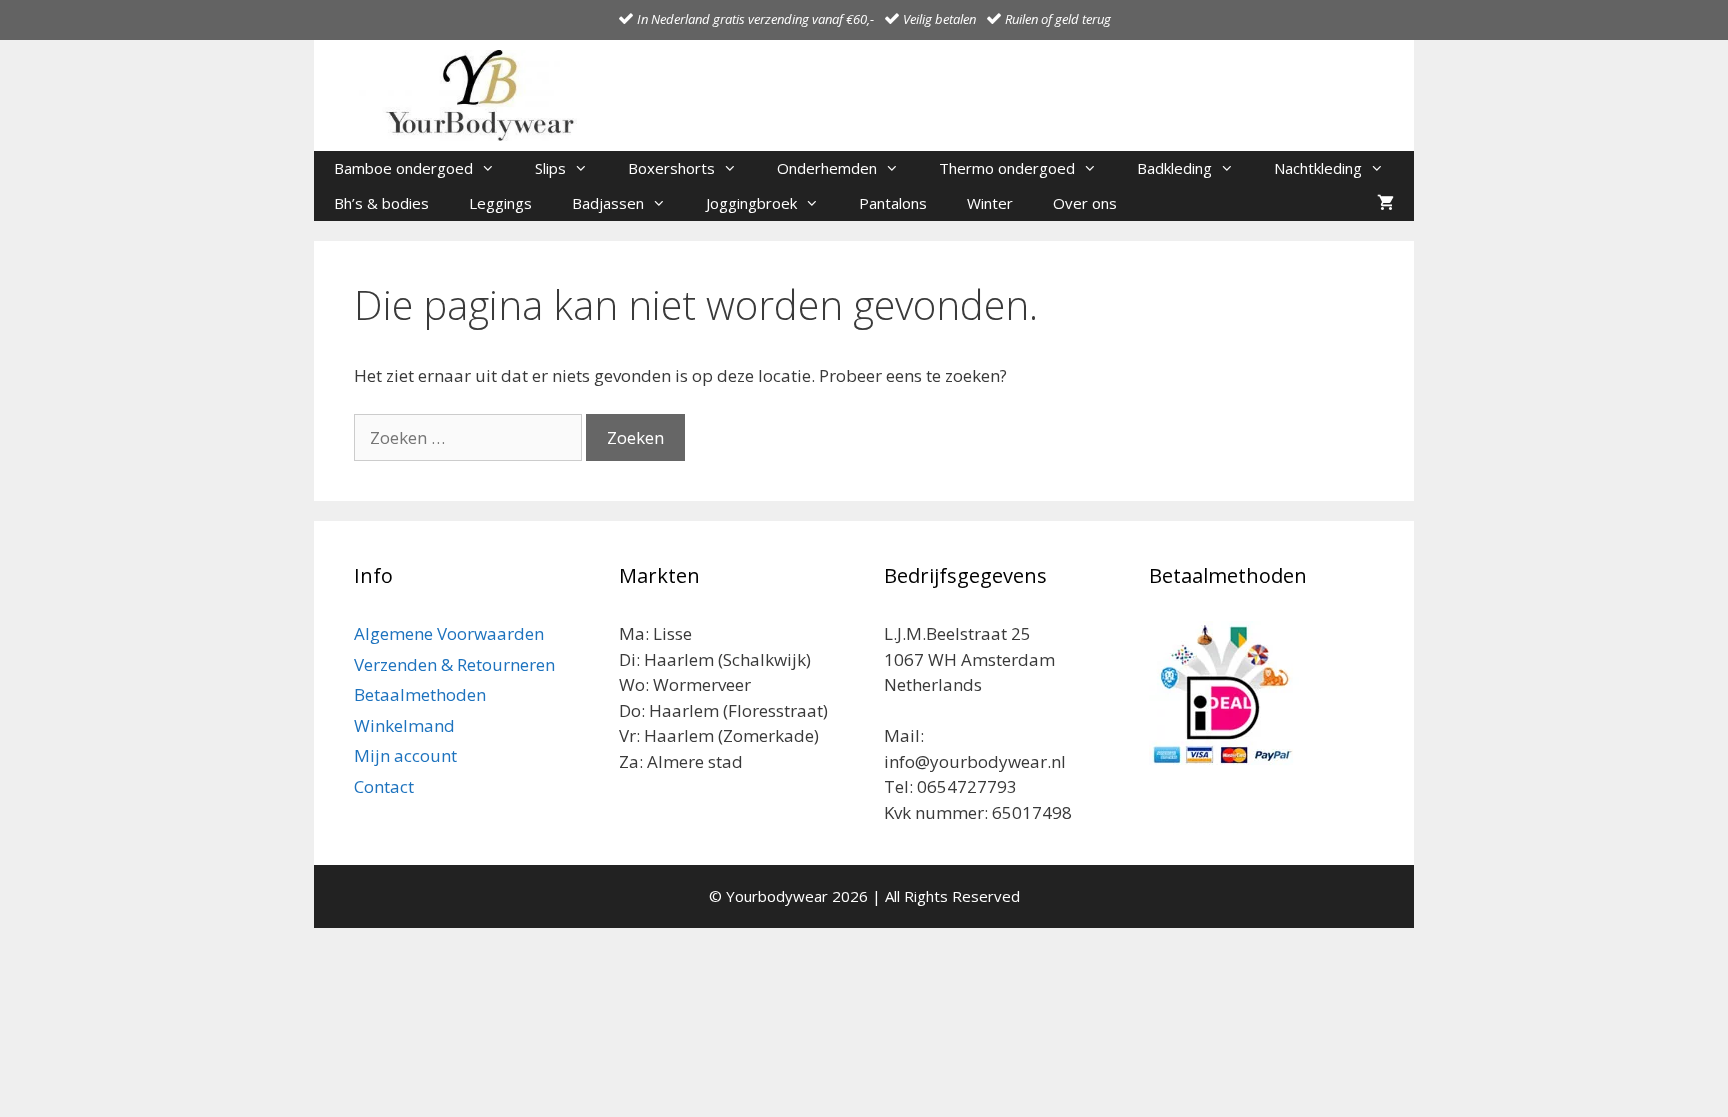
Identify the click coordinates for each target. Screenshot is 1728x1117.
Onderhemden (827, 168)
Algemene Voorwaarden (449, 633)
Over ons (1085, 203)
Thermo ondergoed (1007, 168)
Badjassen (608, 203)
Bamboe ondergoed (403, 168)
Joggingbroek (751, 203)
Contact (384, 786)
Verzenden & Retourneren (454, 664)
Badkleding (1174, 168)
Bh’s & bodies (381, 203)
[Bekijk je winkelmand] (1385, 203)
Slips (550, 168)
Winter (990, 203)
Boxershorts (671, 168)
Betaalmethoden (420, 694)
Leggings (500, 203)
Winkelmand (404, 725)
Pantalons (893, 203)
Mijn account (405, 755)
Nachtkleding (1318, 168)
